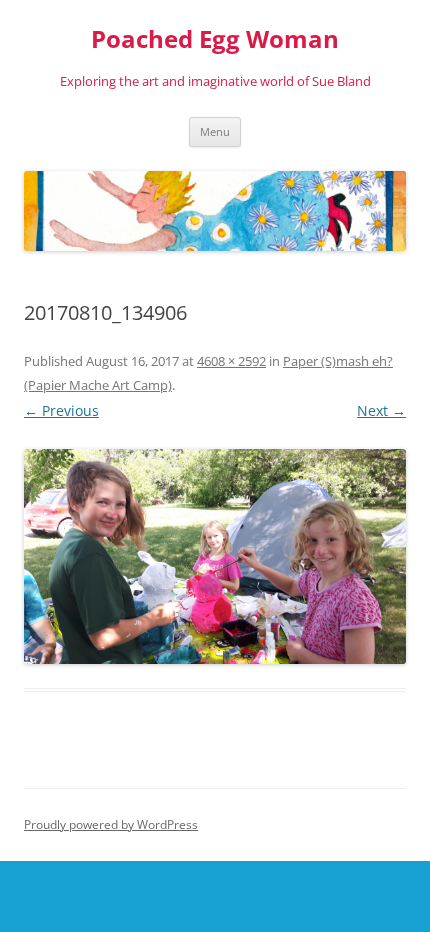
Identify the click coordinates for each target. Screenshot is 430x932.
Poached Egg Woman (215, 39)
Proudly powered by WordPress (111, 824)
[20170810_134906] (215, 556)
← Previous (61, 410)
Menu (215, 131)
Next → (381, 410)
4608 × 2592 (231, 361)
